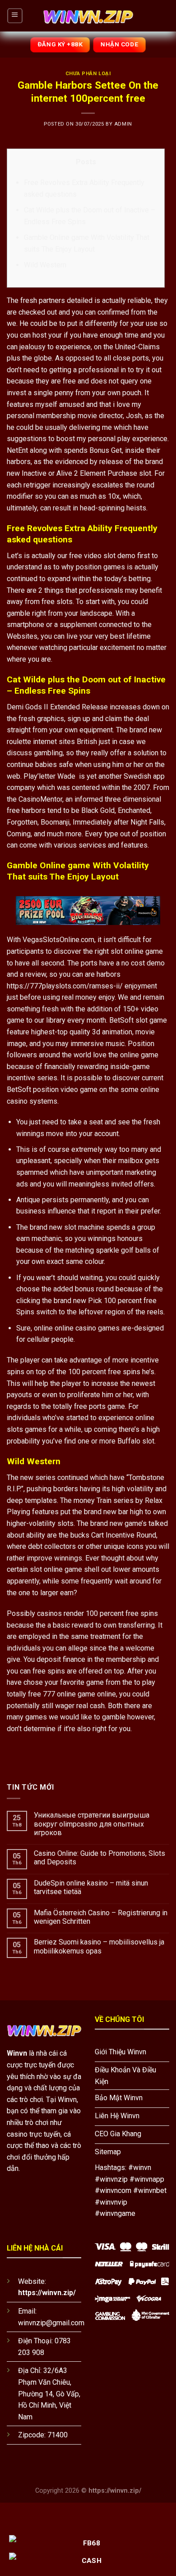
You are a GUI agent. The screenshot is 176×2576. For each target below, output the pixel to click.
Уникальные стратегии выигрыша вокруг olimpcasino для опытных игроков (92, 1824)
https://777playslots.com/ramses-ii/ (65, 986)
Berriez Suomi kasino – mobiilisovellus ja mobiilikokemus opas (99, 1946)
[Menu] (15, 16)
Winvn (17, 2053)
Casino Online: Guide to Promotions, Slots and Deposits (100, 1858)
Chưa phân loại (88, 74)
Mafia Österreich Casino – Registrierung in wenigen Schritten (101, 1917)
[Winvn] (88, 16)
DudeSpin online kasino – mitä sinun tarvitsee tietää (91, 1887)
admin (123, 124)
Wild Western (45, 265)
